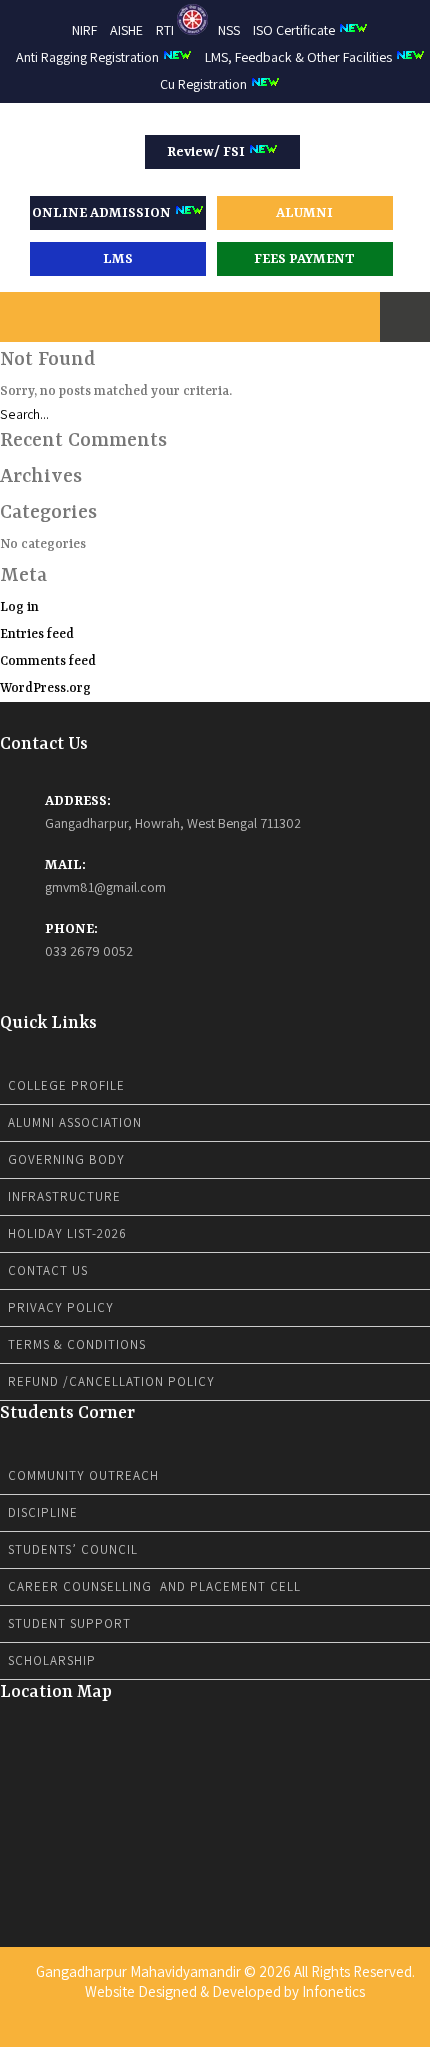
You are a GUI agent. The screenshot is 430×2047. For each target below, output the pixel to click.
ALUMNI (304, 213)
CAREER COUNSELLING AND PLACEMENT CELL (154, 1586)
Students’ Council (73, 1549)
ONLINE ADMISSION (103, 213)
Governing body (66, 1159)
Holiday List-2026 (67, 1233)
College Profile (66, 1085)
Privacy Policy (61, 1307)
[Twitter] (202, 2030)
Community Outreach (83, 1475)
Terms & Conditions (77, 1344)
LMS (118, 259)
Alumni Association (75, 1122)
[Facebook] (189, 2030)
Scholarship (52, 1660)
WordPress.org (45, 688)
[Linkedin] (215, 2030)
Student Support (69, 1623)
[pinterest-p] (241, 2030)
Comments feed (48, 661)
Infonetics (333, 1991)
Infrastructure (64, 1196)
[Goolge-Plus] (228, 2030)
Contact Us (48, 1270)
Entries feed (37, 634)
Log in (19, 607)
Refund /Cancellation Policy (111, 1381)
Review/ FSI (207, 152)
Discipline (43, 1512)
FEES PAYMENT (304, 259)
